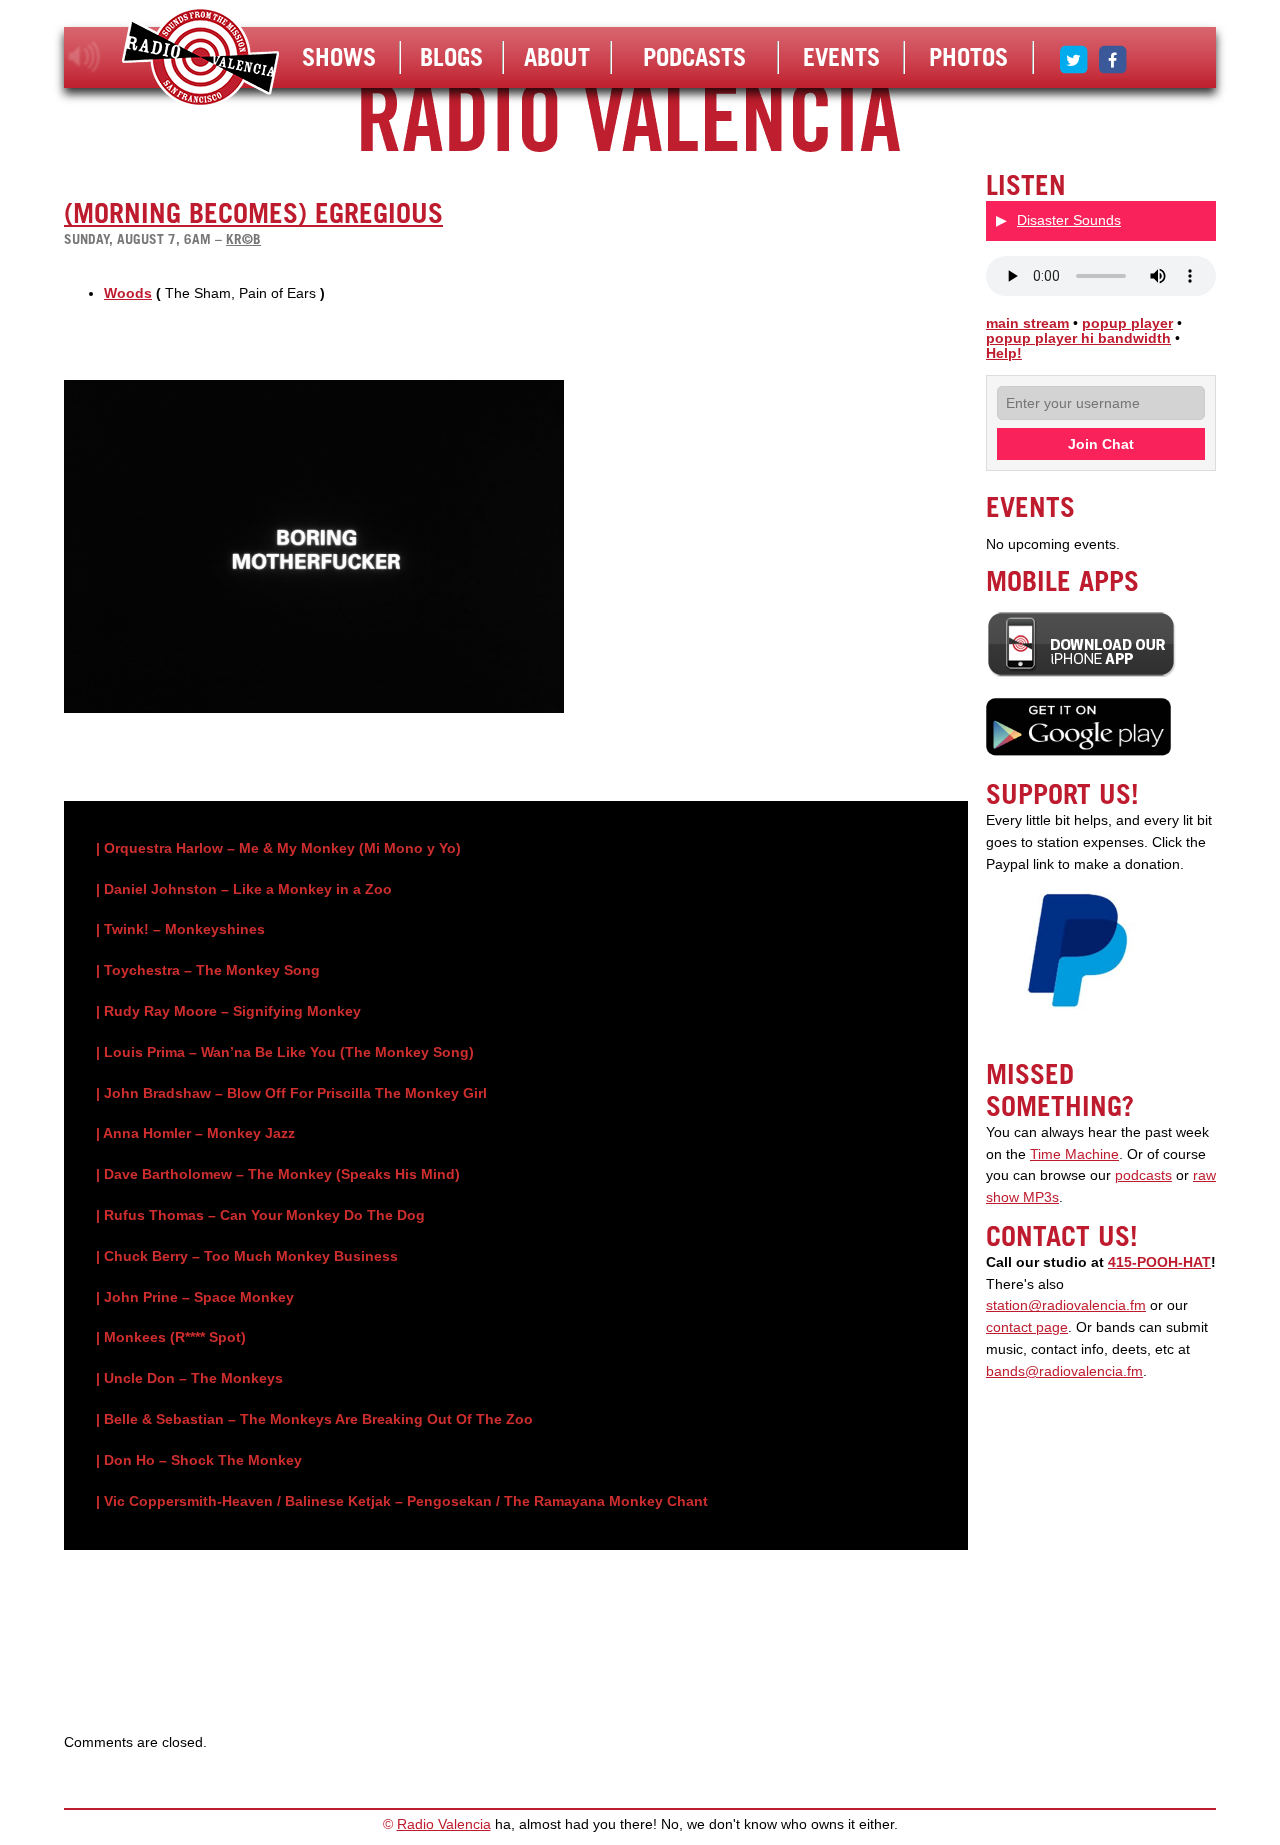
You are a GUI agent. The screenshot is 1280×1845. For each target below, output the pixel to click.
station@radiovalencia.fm (1066, 1305)
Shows (339, 57)
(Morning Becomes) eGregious (253, 213)
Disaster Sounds (1069, 220)
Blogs (451, 57)
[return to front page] (200, 59)
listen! (84, 57)
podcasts (1143, 1175)
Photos (968, 57)
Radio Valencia (444, 1824)
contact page (1027, 1327)
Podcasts (694, 57)
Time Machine (1074, 1154)
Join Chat (1101, 444)
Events (841, 57)
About (557, 57)
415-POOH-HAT (1159, 1262)
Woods (128, 293)
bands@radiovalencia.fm (1064, 1371)
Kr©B (243, 239)
